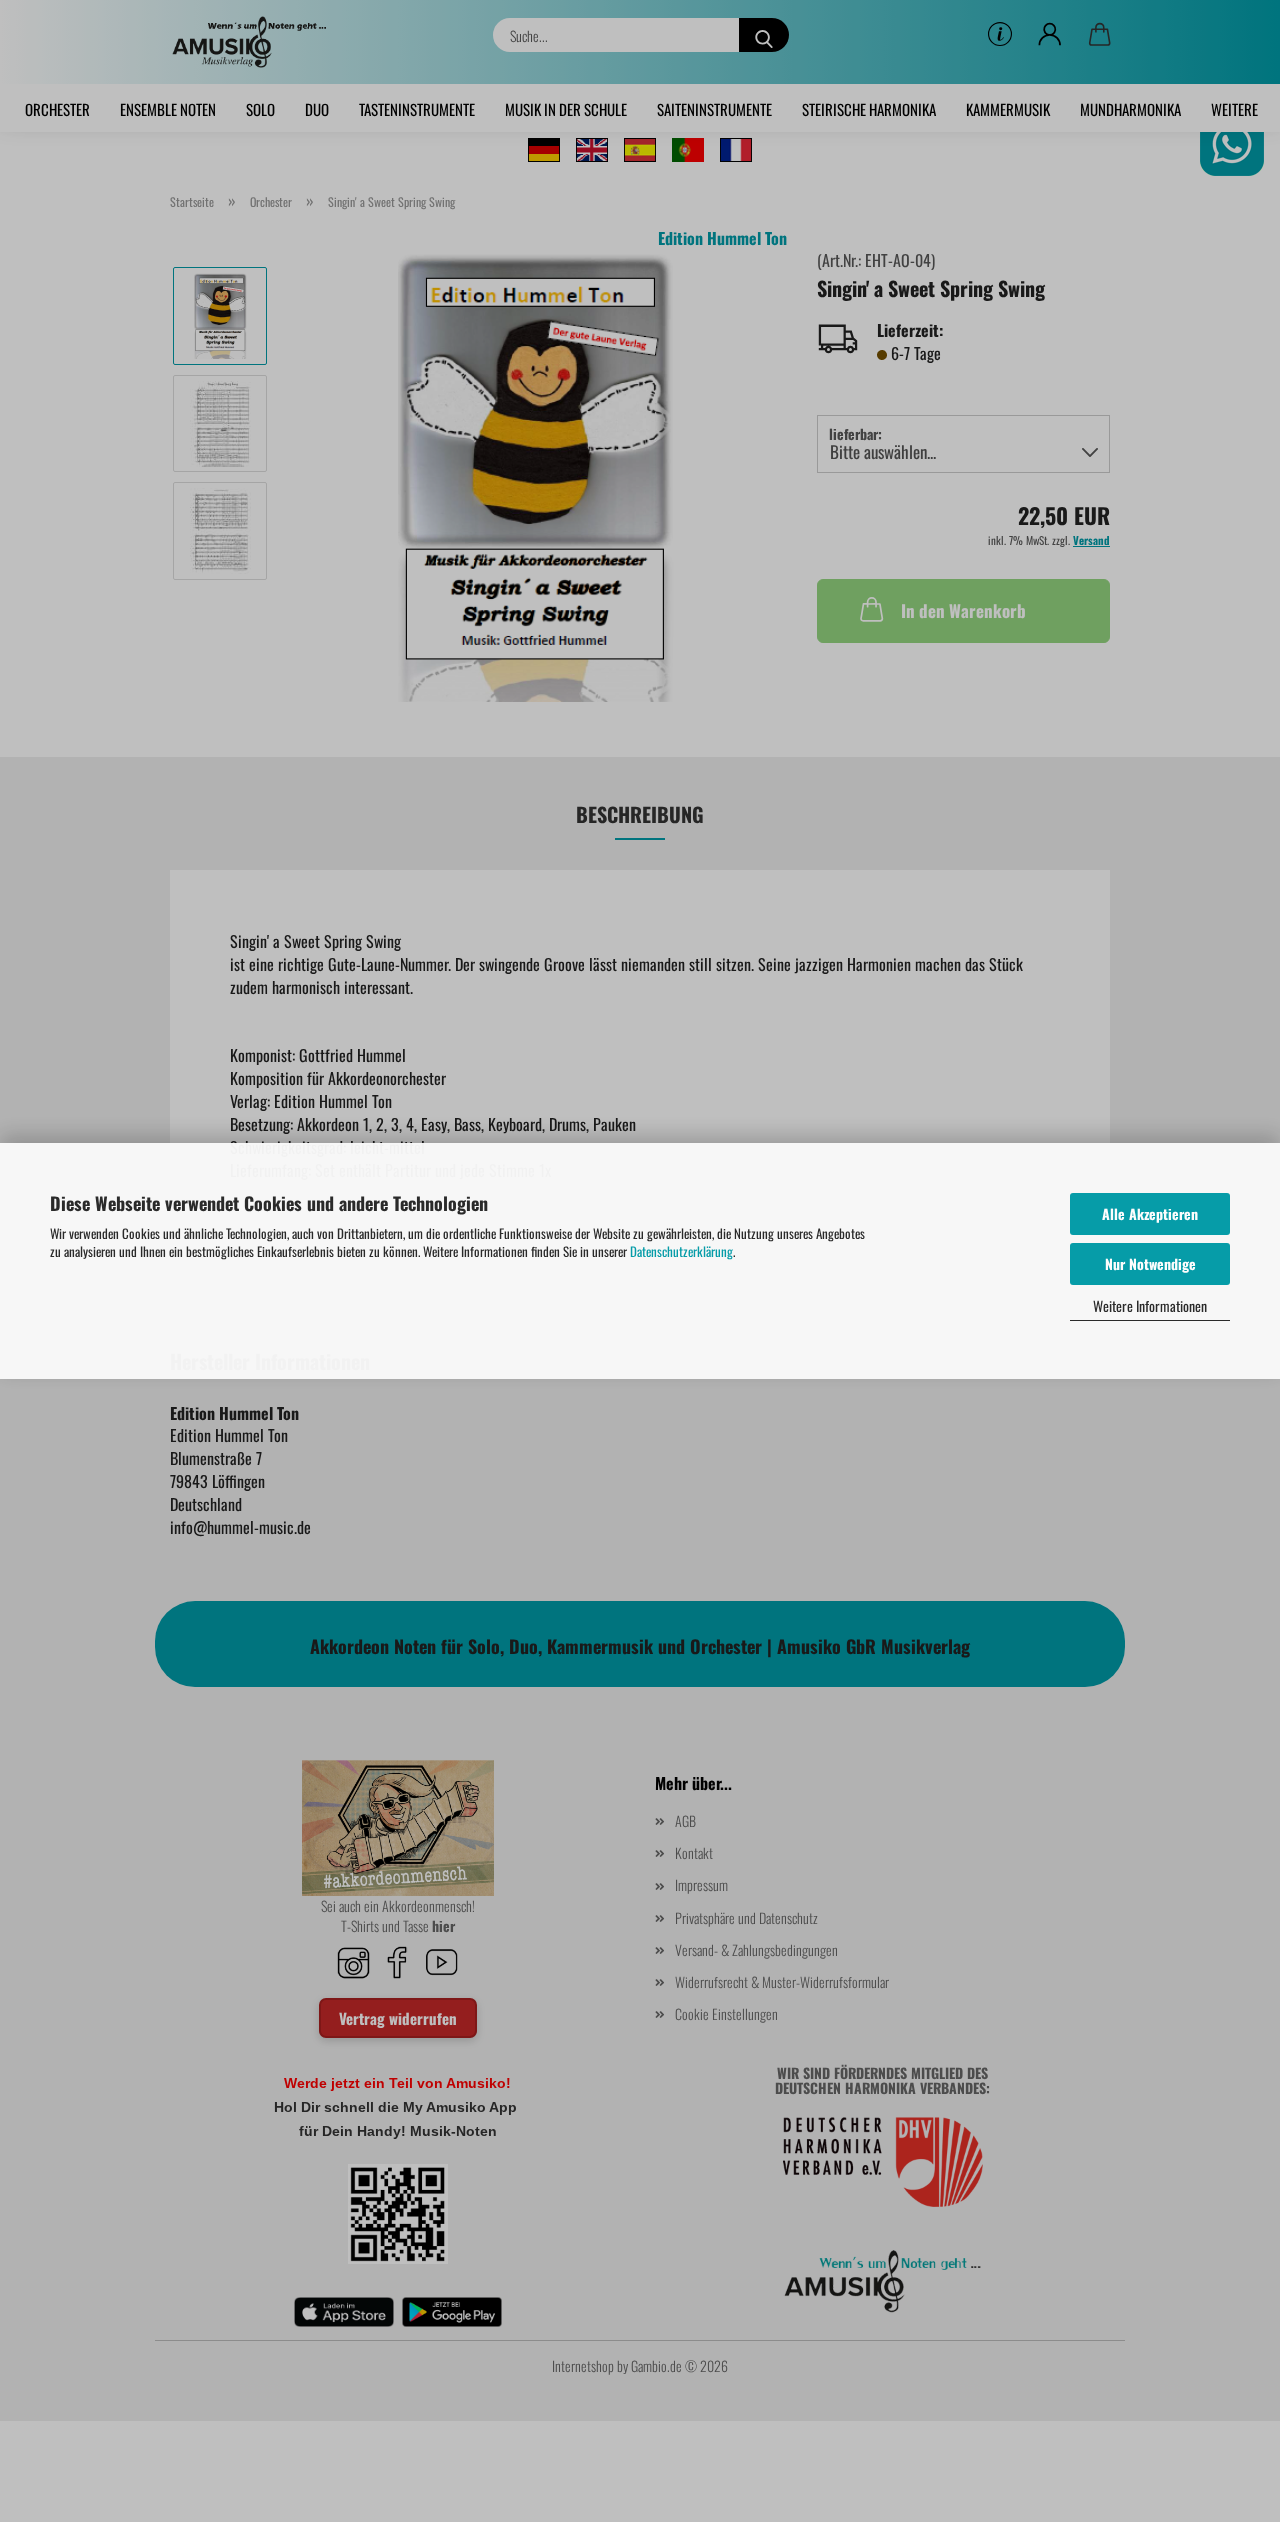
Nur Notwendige (1150, 1263)
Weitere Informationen (1150, 1305)
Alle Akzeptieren (1150, 1213)
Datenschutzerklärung (681, 1251)
